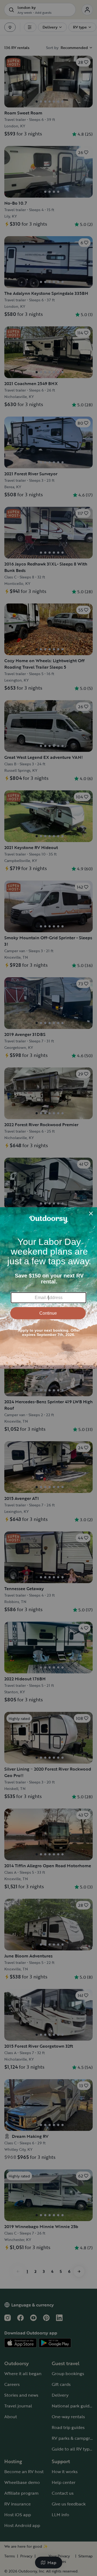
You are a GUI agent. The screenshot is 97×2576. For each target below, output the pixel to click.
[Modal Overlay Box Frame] (48, 1288)
